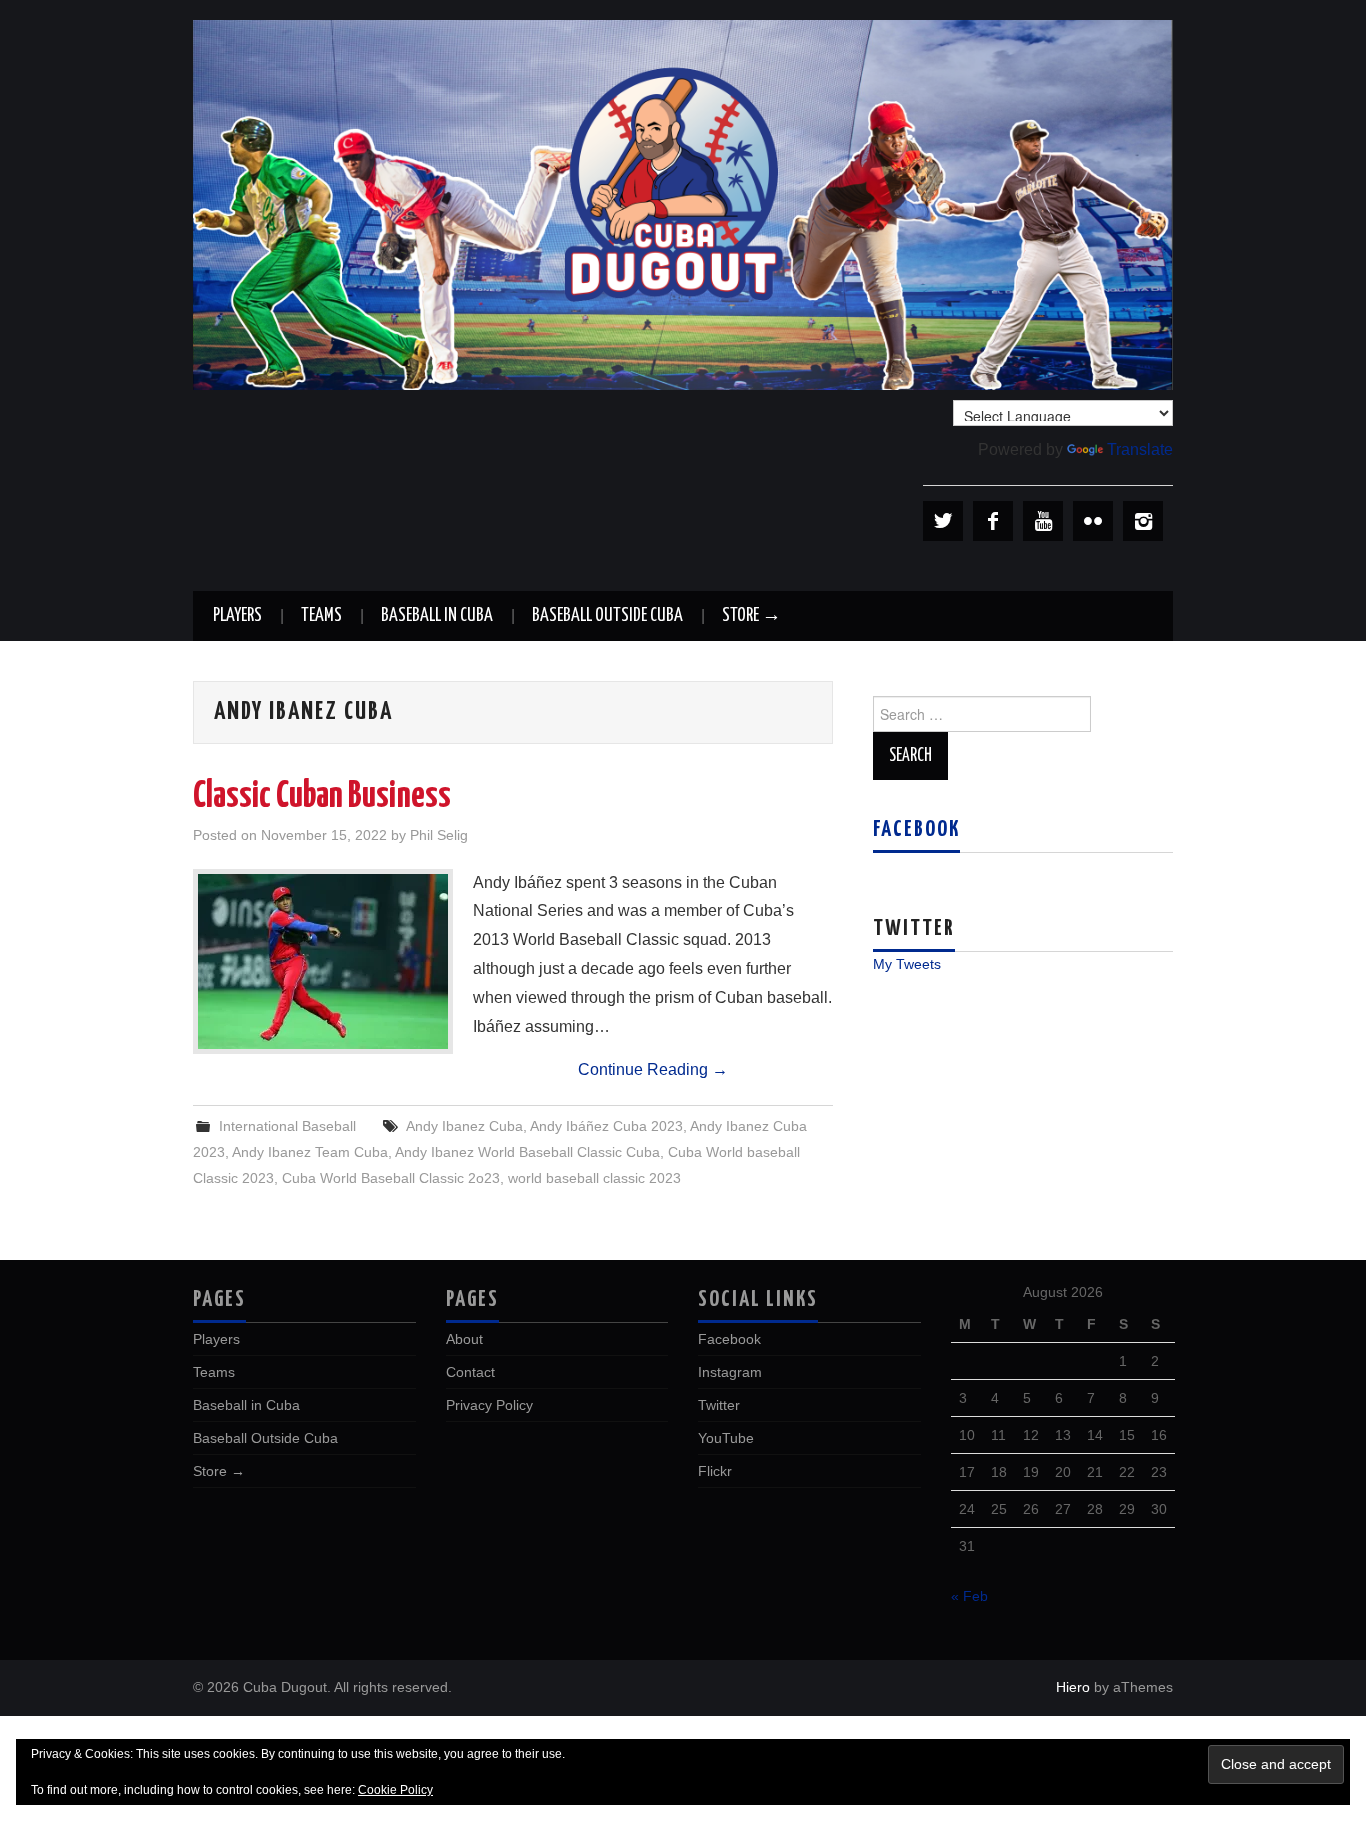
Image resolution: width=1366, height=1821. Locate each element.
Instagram (730, 1372)
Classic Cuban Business (322, 797)
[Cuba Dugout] (683, 203)
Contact (470, 1372)
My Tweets (907, 964)
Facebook (916, 830)
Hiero (1073, 1687)
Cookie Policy (395, 1790)
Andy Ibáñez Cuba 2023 (606, 1126)
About (464, 1339)
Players (237, 616)
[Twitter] (943, 521)
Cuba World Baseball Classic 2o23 (391, 1178)
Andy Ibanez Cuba (464, 1126)
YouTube (726, 1438)
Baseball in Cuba (437, 616)
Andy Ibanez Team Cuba (310, 1152)
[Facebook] (993, 521)
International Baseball (287, 1126)
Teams (321, 616)
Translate (1140, 449)
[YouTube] (1043, 521)
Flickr (715, 1471)
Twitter (719, 1405)
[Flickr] (1093, 521)
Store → (751, 616)
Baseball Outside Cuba (607, 616)
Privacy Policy (489, 1405)
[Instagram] (1143, 521)
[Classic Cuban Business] (323, 961)
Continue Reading (653, 1069)
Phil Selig (439, 835)
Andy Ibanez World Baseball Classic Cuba (527, 1152)
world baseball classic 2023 (594, 1178)
